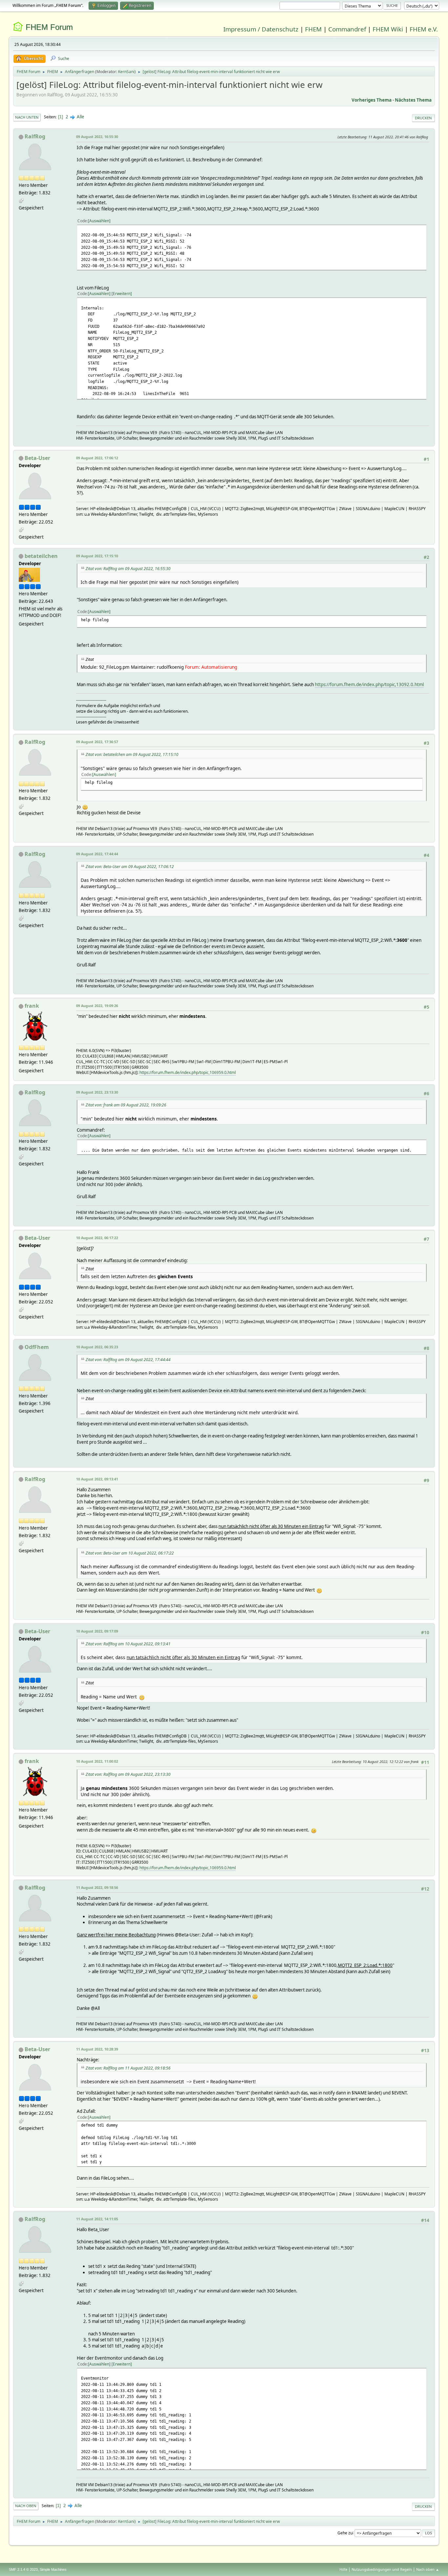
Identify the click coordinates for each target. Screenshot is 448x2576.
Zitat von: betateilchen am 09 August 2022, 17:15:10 (132, 754)
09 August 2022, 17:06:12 (97, 458)
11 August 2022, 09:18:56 (97, 1887)
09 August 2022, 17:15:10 (97, 556)
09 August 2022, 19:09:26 (97, 1006)
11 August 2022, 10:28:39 (97, 2049)
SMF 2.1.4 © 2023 (23, 2569)
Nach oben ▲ (428, 2569)
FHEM (313, 29)
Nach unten (27, 117)
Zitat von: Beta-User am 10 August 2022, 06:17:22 (130, 1553)
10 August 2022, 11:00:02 (97, 1761)
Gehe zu (345, 2533)
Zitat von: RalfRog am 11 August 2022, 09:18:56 (128, 2068)
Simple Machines (53, 2569)
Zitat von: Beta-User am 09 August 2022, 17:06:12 (130, 867)
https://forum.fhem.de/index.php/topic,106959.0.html (188, 1072)
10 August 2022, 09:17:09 (97, 1631)
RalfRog (35, 136)
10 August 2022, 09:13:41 (97, 1479)
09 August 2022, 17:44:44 (97, 854)
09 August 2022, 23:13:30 (97, 1092)
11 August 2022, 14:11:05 (97, 2219)
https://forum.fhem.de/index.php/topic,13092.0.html (369, 684)
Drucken (423, 118)
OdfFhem (37, 1347)
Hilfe (343, 2569)
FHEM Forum (49, 27)
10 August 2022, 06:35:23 (97, 1347)
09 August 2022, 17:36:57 (97, 742)
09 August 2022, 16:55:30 (97, 137)
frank (32, 1006)
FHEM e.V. (424, 29)
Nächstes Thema (413, 100)
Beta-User (37, 458)
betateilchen (41, 556)
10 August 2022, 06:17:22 (97, 1238)
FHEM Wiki (388, 29)
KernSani (126, 72)
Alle (81, 117)
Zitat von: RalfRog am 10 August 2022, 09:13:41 (128, 1644)
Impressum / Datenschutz (261, 29)
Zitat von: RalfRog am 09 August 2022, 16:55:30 (128, 569)
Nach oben (26, 2506)
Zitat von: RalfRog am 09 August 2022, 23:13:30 (128, 1774)
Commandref (347, 29)
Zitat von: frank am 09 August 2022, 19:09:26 (126, 1105)
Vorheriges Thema (372, 100)
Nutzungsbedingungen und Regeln (382, 2569)
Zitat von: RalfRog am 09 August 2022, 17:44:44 (128, 1360)
